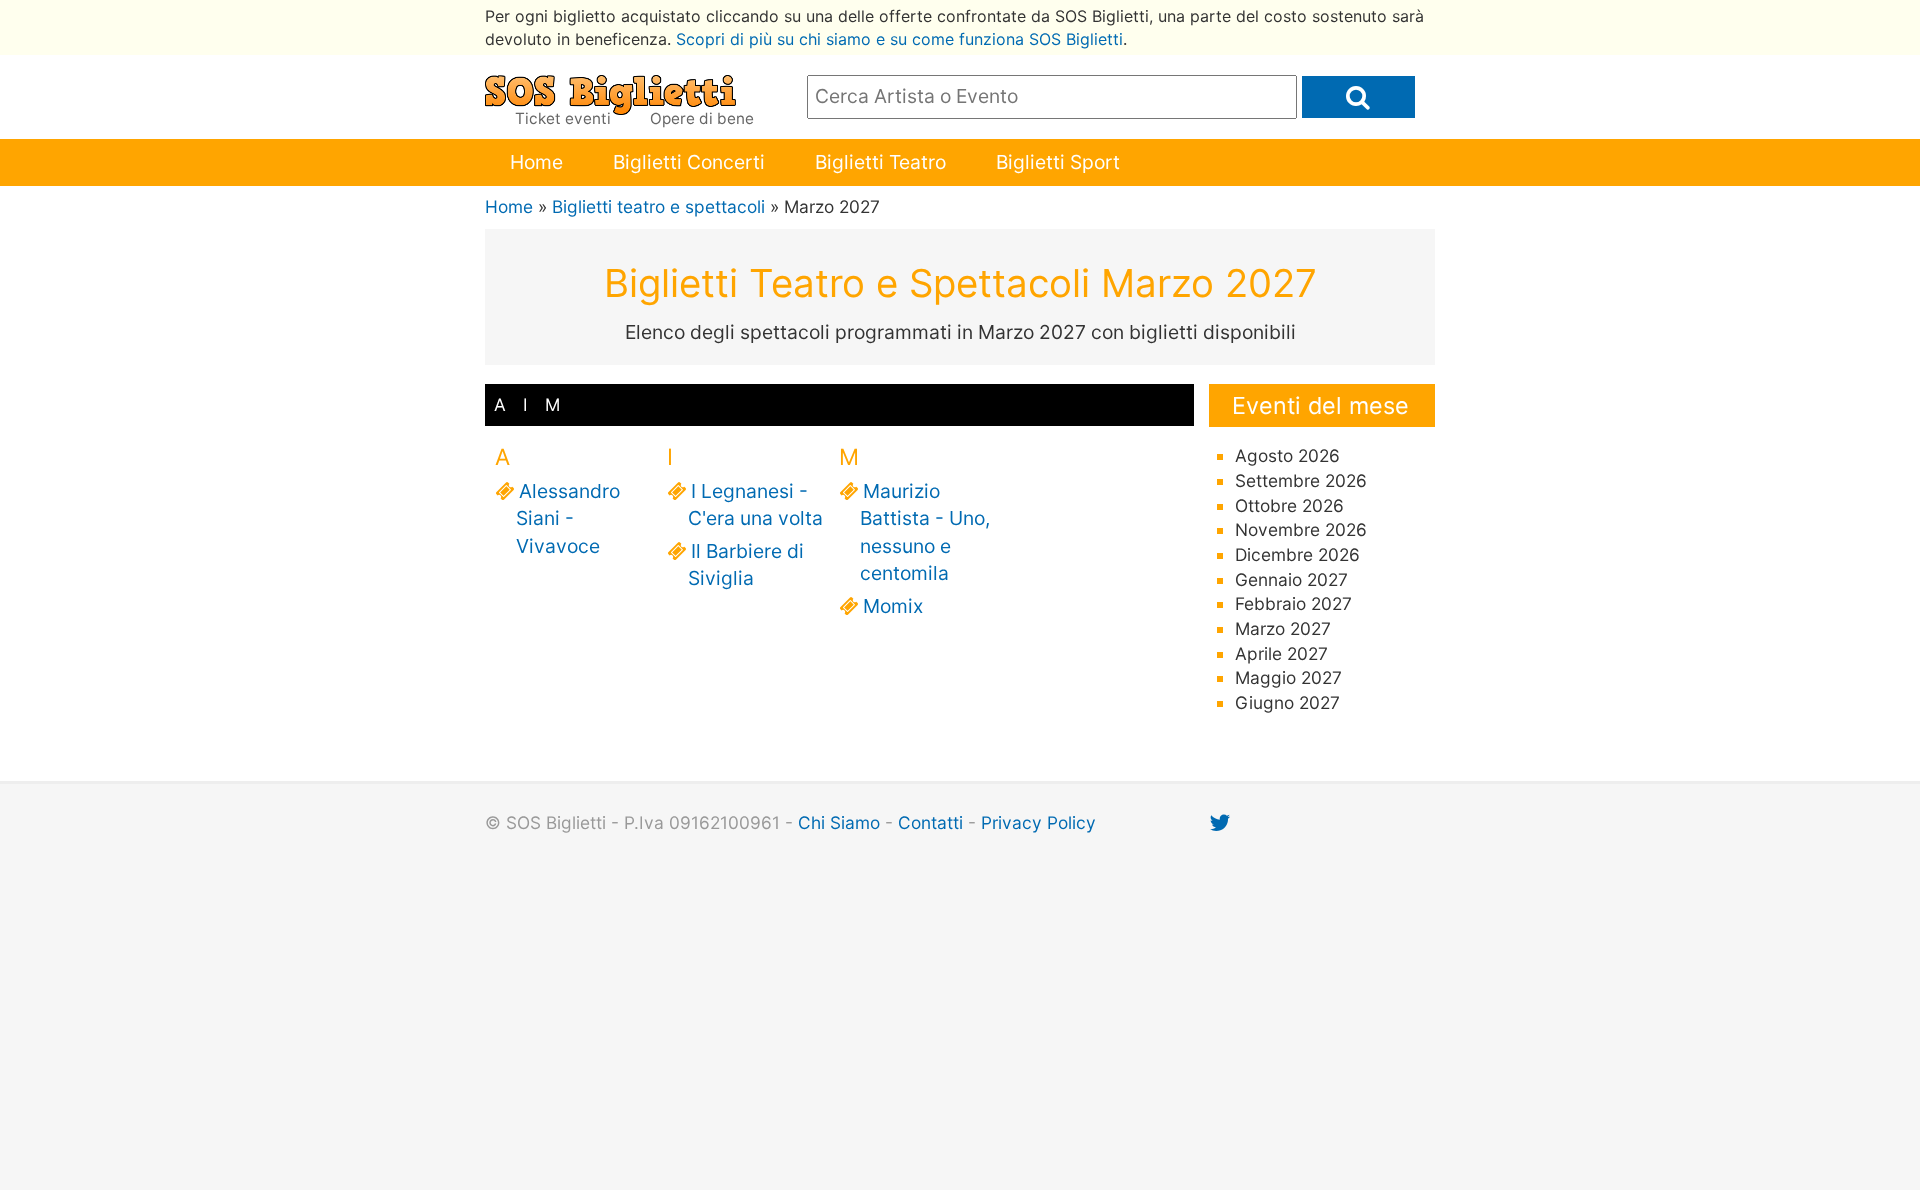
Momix (891, 606)
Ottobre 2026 (1289, 505)
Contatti (930, 822)
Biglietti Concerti (689, 162)
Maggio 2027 (1288, 677)
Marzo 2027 (1283, 628)
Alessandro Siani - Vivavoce (568, 518)
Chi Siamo (839, 822)
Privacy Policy (1038, 822)
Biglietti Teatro (880, 162)
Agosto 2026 (1287, 455)
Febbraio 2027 (1293, 603)
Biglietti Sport (1058, 162)
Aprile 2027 (1281, 653)
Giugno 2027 (1287, 702)
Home (536, 162)
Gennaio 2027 (1291, 579)
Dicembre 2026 (1297, 554)
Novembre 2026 (1301, 529)
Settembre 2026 (1301, 480)
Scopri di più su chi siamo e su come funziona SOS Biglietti (899, 39)
